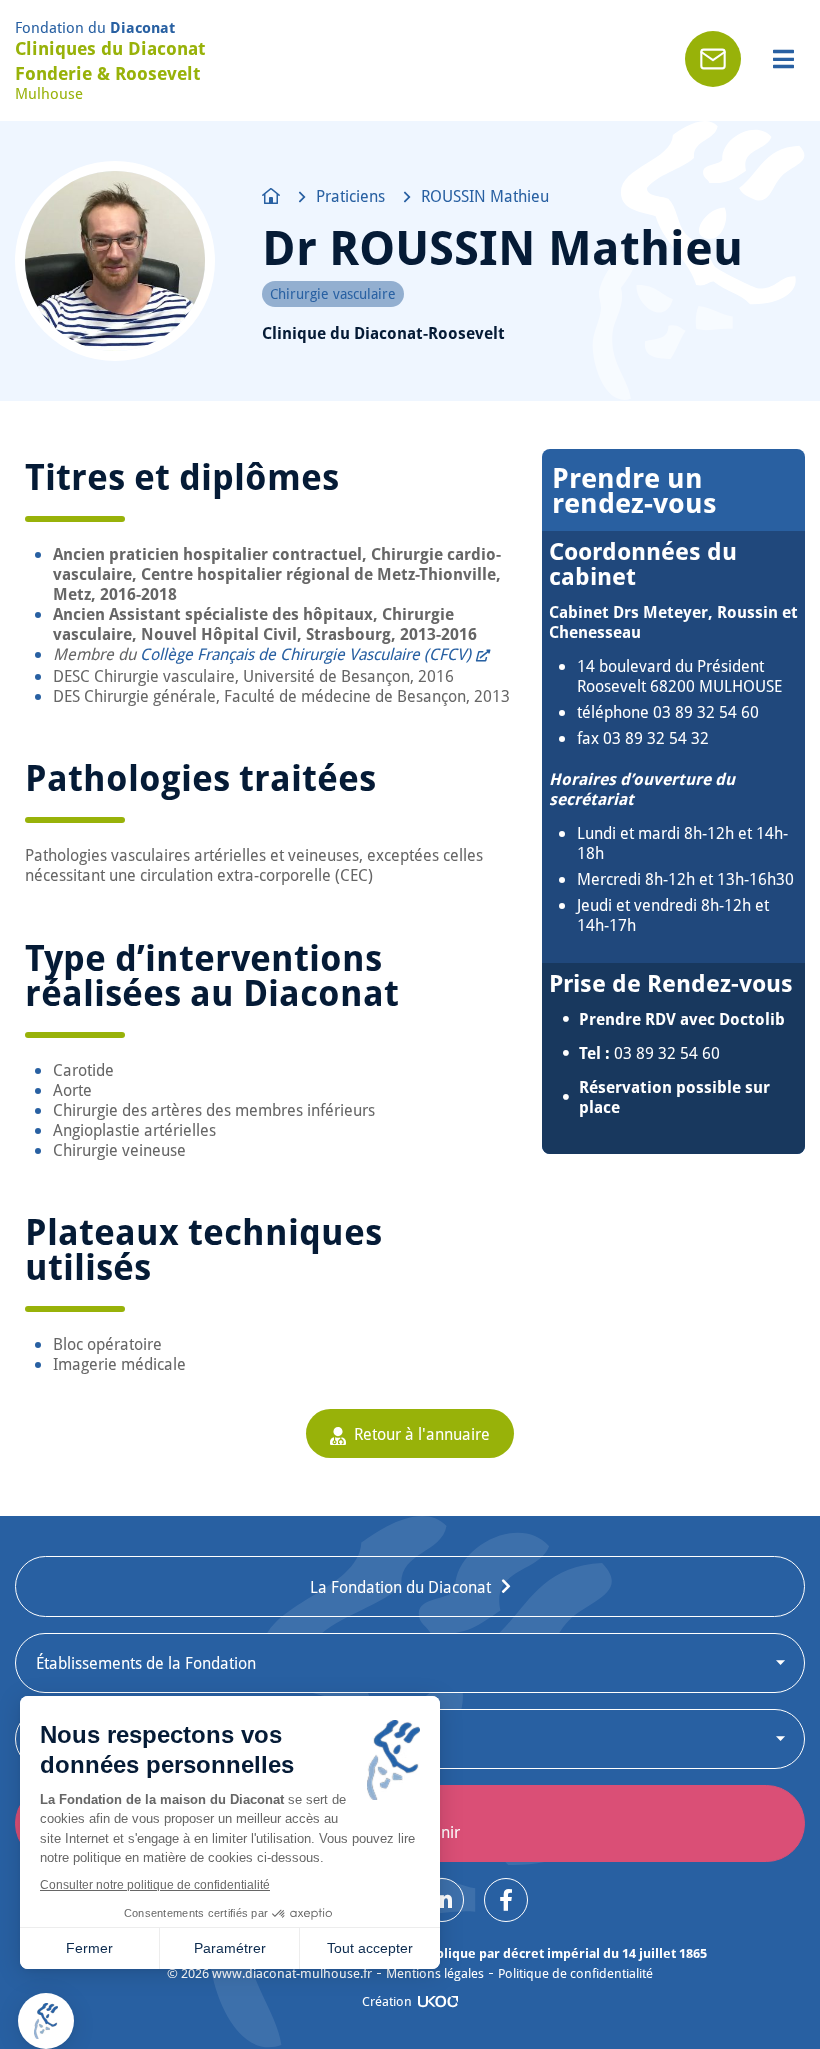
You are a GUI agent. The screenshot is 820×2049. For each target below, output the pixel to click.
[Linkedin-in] (442, 1900)
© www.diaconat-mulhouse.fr (269, 1973)
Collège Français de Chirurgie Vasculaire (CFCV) (305, 653)
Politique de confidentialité (575, 1973)
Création (387, 2001)
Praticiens (350, 196)
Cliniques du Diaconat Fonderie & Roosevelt (110, 60)
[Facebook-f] (506, 1900)
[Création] (438, 2001)
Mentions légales (435, 1973)
